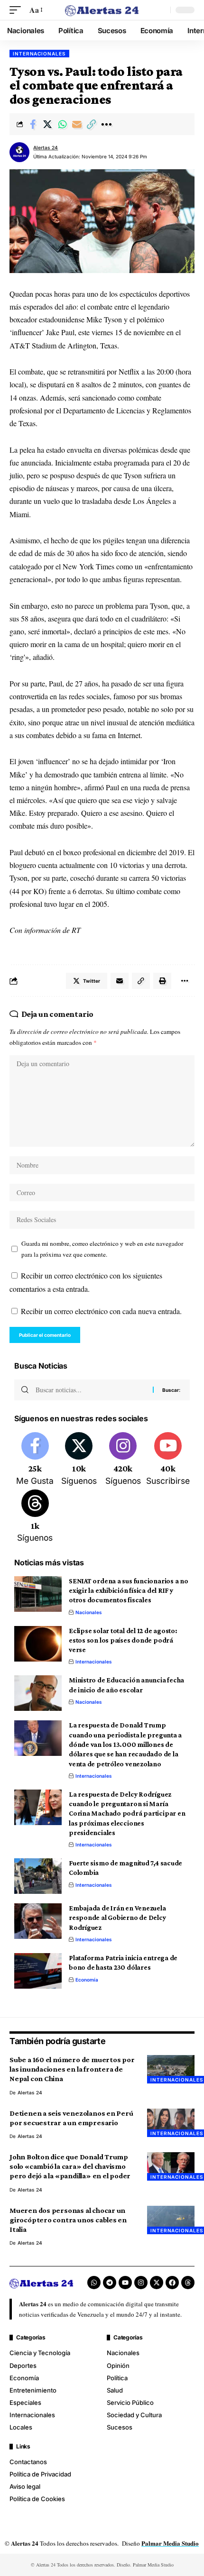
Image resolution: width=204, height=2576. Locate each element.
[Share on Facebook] (33, 124)
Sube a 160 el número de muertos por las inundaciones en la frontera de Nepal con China (72, 2069)
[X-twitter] (157, 2283)
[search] (161, 10)
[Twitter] (79, 1460)
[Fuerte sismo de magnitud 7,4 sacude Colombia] (38, 1876)
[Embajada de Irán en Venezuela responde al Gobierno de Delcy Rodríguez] (38, 1921)
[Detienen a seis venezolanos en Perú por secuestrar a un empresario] (171, 2123)
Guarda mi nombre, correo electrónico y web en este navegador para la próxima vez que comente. (102, 1249)
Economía (87, 1980)
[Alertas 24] (102, 10)
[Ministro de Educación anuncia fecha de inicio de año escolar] (38, 1693)
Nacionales (89, 1612)
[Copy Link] (92, 124)
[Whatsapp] (94, 2283)
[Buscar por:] (91, 1390)
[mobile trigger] (18, 10)
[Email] (77, 124)
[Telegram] (110, 2283)
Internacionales (39, 54)
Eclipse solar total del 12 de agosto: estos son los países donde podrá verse (123, 1640)
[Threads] (35, 1517)
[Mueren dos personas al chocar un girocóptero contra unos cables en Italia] (171, 2220)
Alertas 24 (46, 147)
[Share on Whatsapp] (62, 124)
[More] (106, 124)
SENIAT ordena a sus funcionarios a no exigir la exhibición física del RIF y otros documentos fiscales (129, 1591)
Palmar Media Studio (170, 2543)
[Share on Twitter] (47, 124)
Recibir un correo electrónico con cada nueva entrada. (101, 1311)
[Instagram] (123, 1460)
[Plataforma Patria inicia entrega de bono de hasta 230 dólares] (38, 1971)
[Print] (162, 981)
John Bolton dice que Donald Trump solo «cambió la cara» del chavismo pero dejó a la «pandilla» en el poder (70, 2166)
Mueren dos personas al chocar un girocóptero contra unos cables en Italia (68, 2220)
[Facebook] (35, 1460)
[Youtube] (168, 1460)
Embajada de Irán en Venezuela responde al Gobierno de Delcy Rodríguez (117, 1918)
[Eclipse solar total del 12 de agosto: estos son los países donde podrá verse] (38, 1644)
